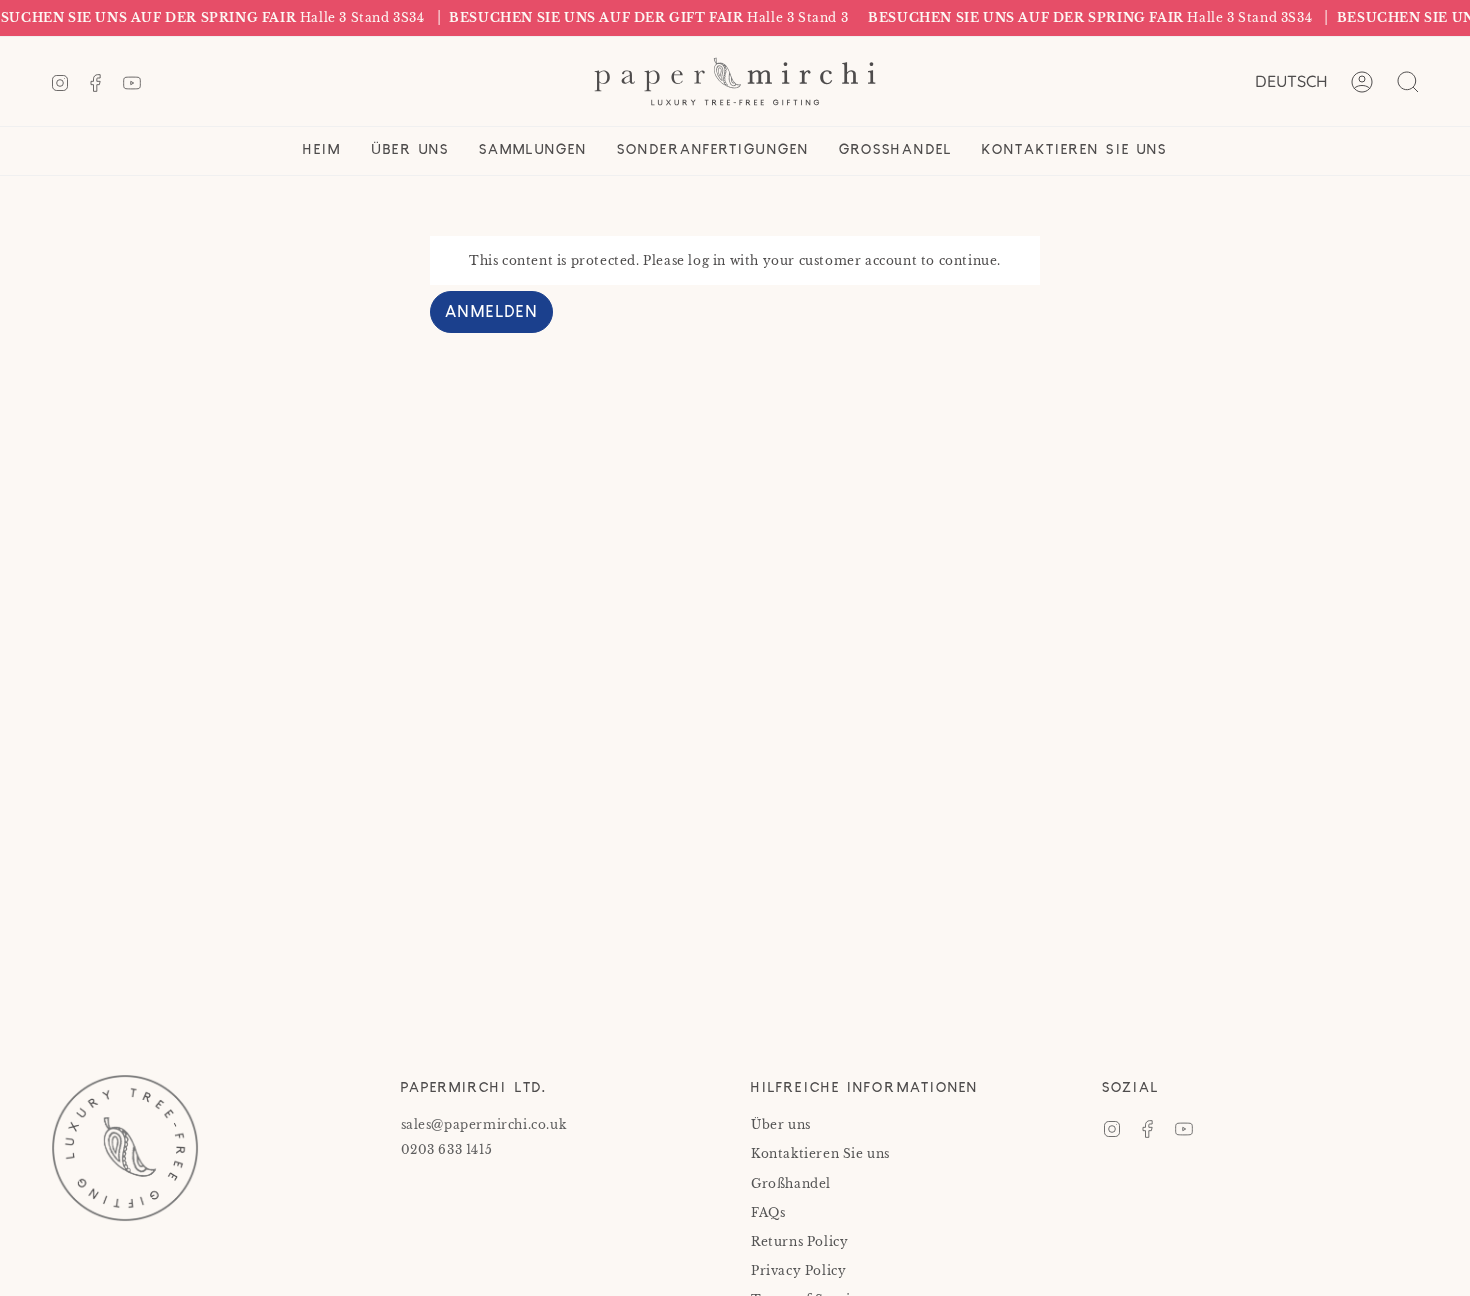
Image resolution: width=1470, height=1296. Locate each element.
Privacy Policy (798, 1270)
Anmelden (491, 314)
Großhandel (791, 1183)
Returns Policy (799, 1241)
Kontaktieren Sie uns (820, 1153)
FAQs (768, 1212)
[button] (410, 151)
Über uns (781, 1124)
